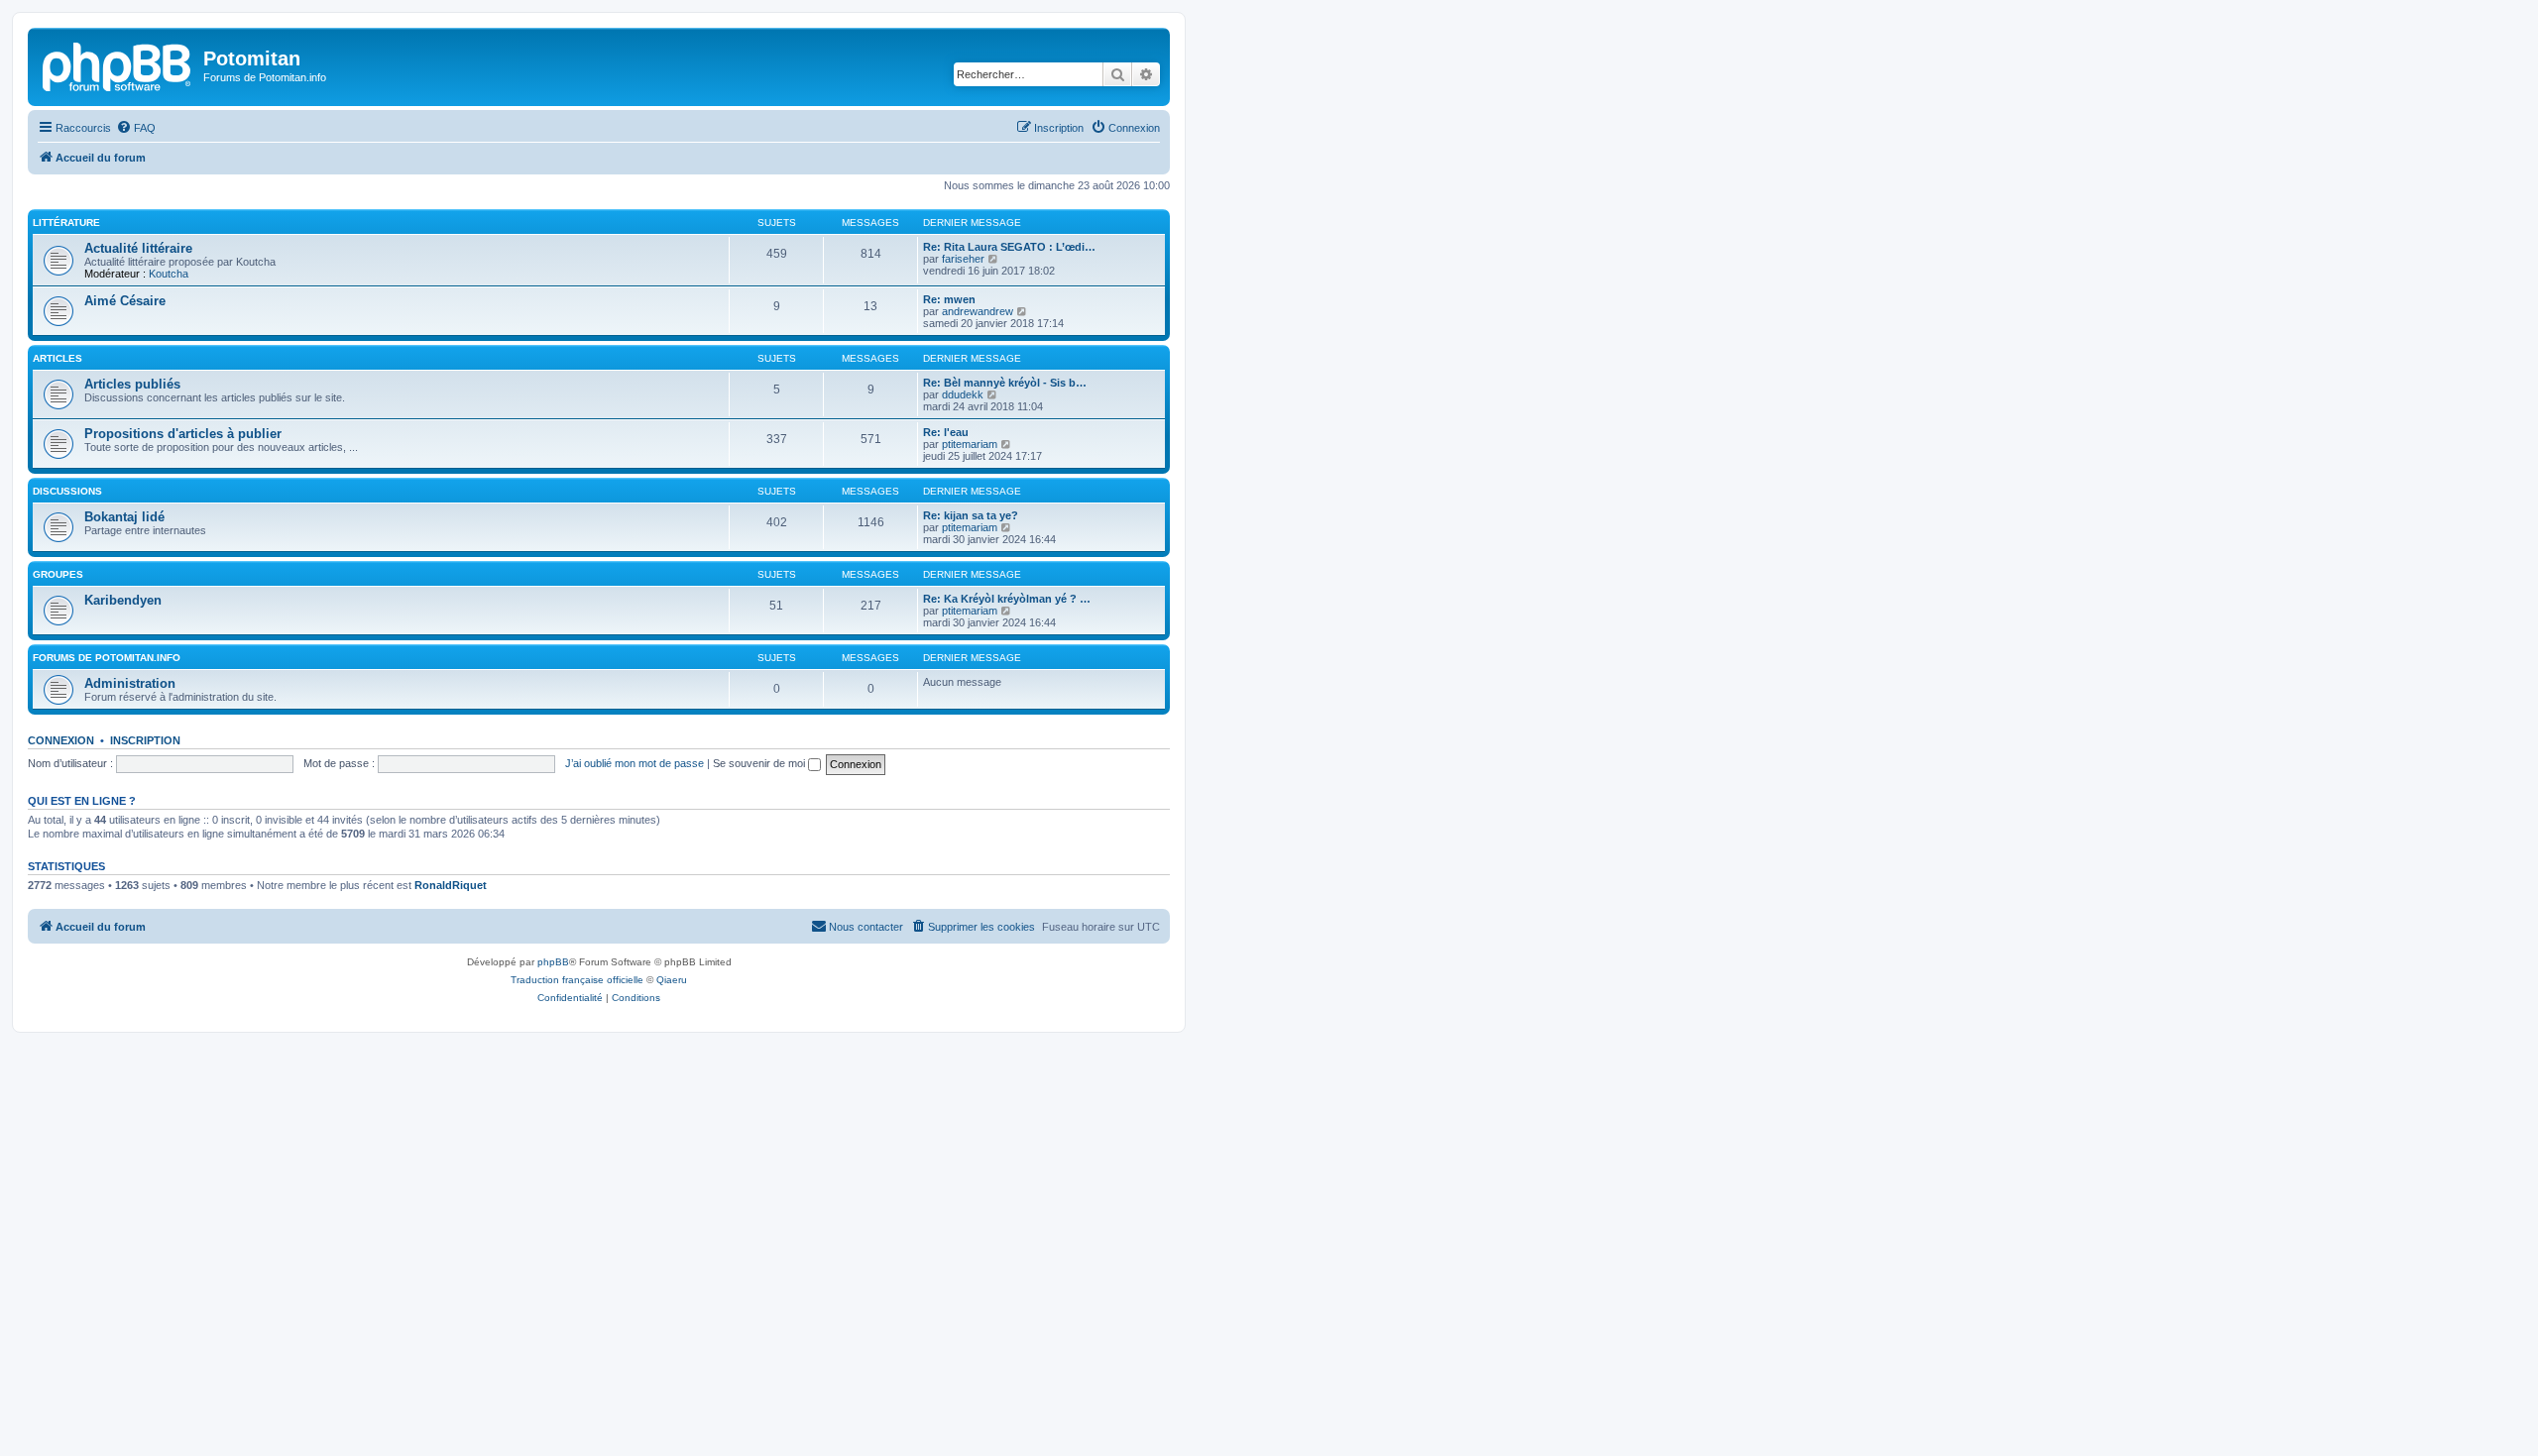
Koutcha (169, 274)
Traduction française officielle (577, 980)
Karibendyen (123, 600)
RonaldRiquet (451, 885)
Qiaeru (672, 980)
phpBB (553, 962)
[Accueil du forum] (118, 64)
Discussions (67, 491)
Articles (58, 358)
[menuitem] (136, 128)
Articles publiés (132, 384)
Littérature (66, 223)
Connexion (61, 740)
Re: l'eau (946, 432)
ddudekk (963, 394)
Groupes (58, 574)
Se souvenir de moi (760, 763)
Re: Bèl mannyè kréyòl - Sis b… (1005, 383)
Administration (130, 683)
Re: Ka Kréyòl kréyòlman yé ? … (1007, 599)
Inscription (145, 740)
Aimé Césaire (125, 301)
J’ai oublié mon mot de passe (634, 763)
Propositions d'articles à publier (183, 434)
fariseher (963, 259)
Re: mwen (949, 299)
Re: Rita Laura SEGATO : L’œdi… (1009, 247)
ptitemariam (970, 444)
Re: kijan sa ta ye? (971, 515)
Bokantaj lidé (124, 517)
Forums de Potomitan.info (107, 658)
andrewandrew (978, 311)
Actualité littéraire (138, 248)
